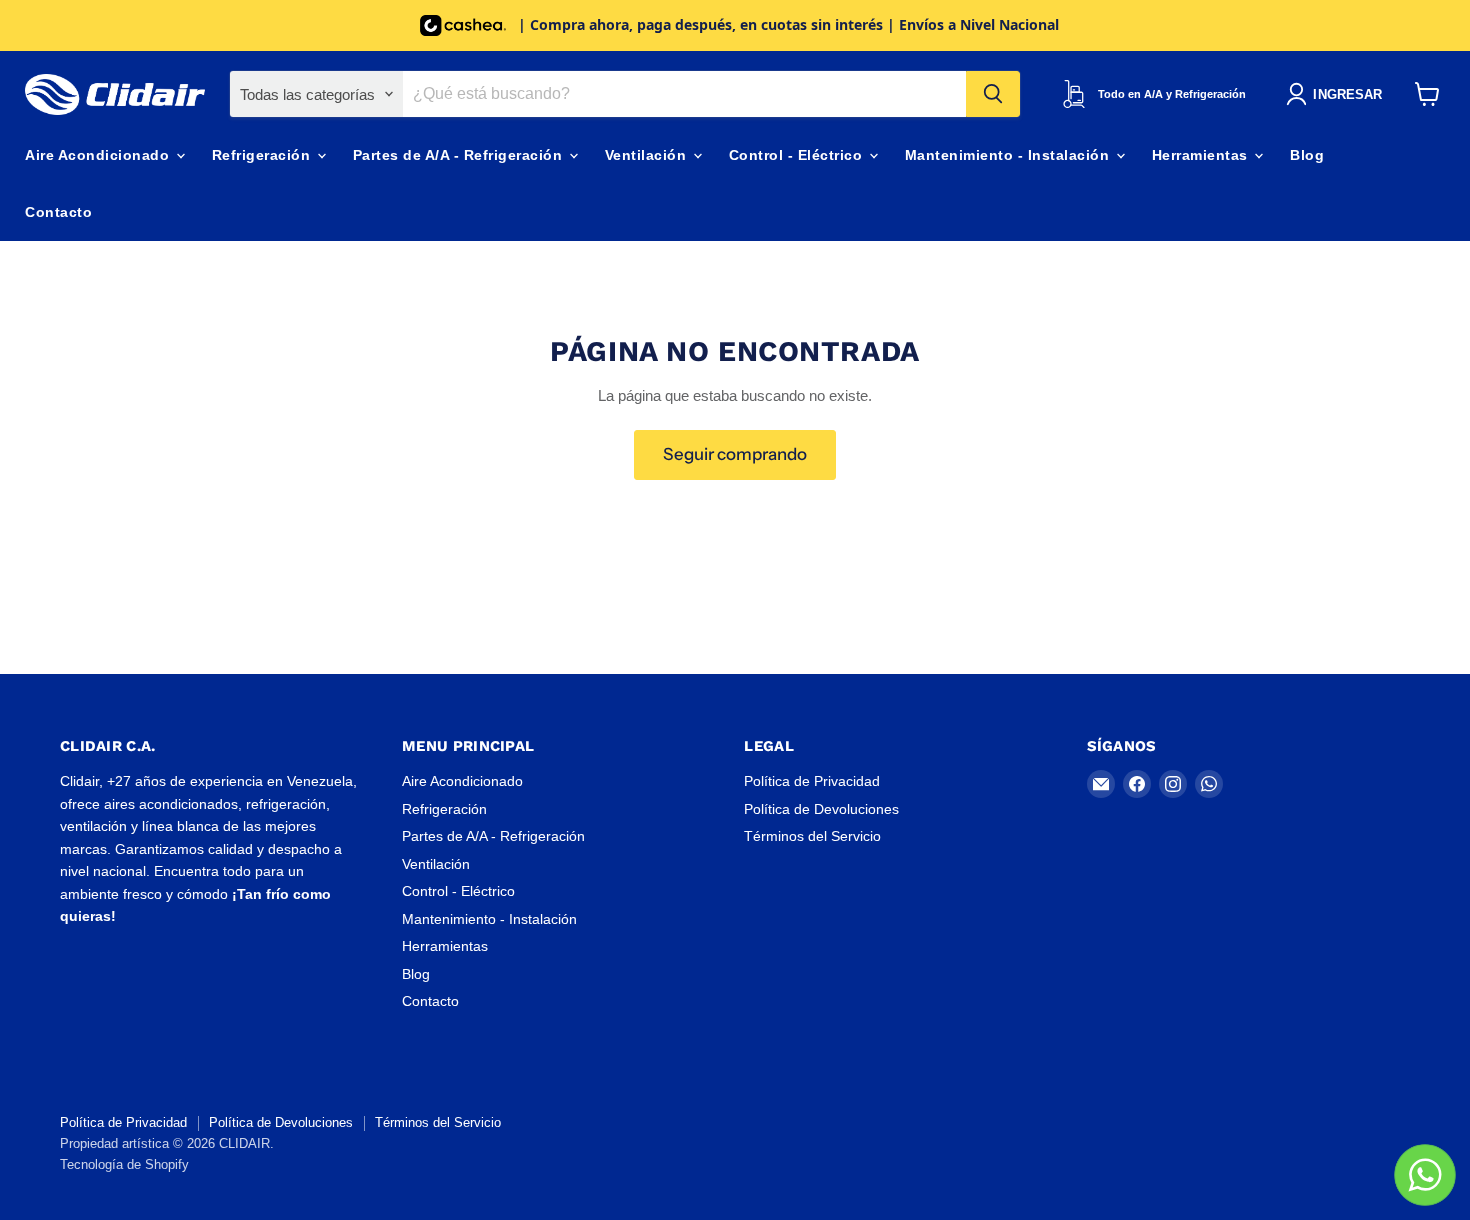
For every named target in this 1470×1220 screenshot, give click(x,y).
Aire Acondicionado (99, 155)
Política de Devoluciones (821, 809)
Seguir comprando (735, 454)
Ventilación (648, 155)
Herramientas (1202, 155)
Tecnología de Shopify (124, 1164)
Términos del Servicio (812, 836)
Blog (1307, 155)
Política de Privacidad (812, 781)
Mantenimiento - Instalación (1009, 155)
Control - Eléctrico (798, 155)
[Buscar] (993, 94)
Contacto (58, 212)
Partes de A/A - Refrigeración (460, 155)
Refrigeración (263, 155)
